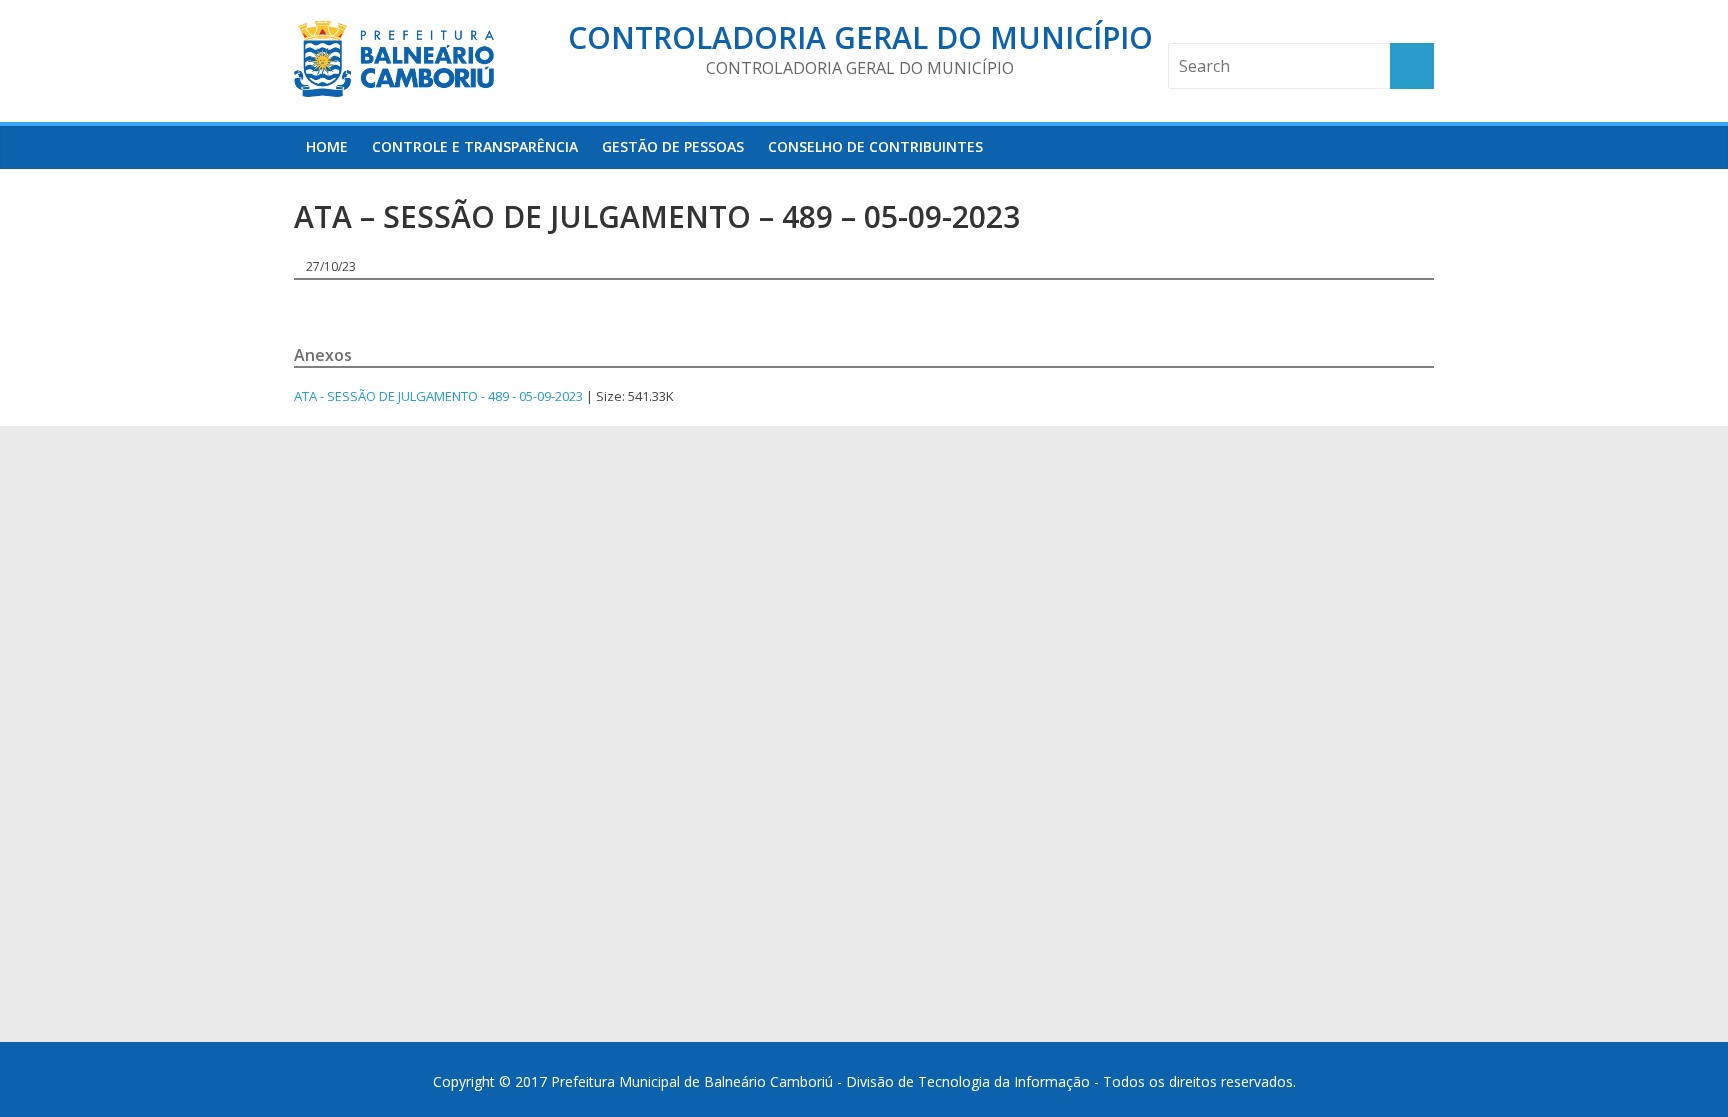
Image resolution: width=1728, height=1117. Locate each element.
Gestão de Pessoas (673, 146)
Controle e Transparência (475, 146)
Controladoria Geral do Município (860, 37)
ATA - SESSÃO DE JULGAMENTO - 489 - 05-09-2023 (438, 396)
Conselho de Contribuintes (875, 146)
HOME (327, 146)
